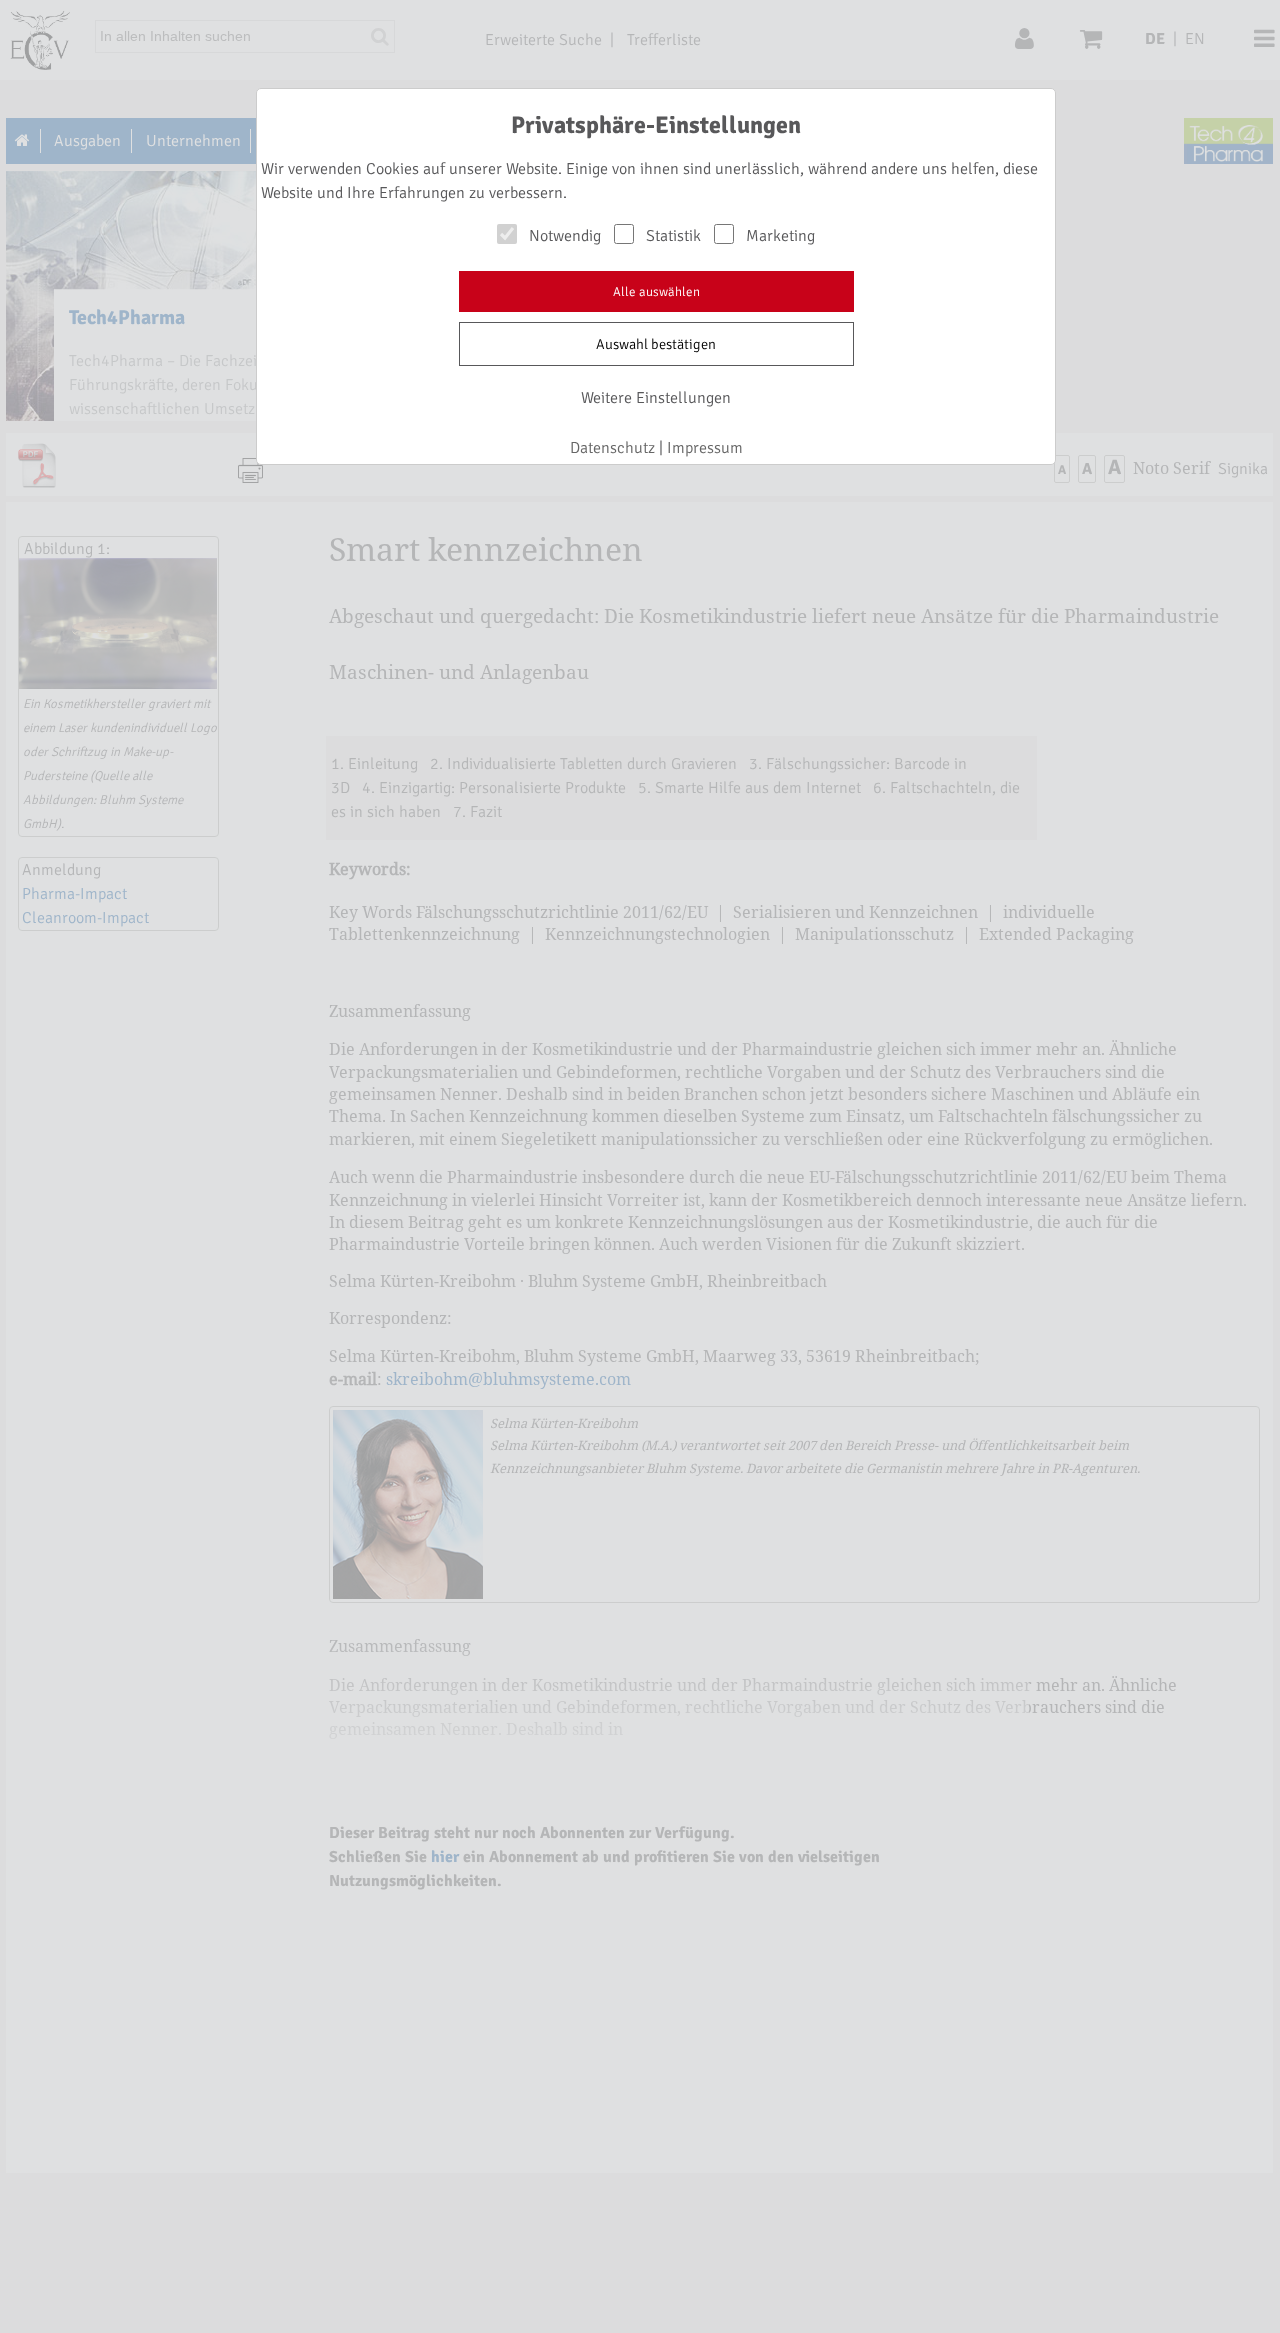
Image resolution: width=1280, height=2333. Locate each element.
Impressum (705, 448)
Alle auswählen (656, 292)
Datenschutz (612, 448)
